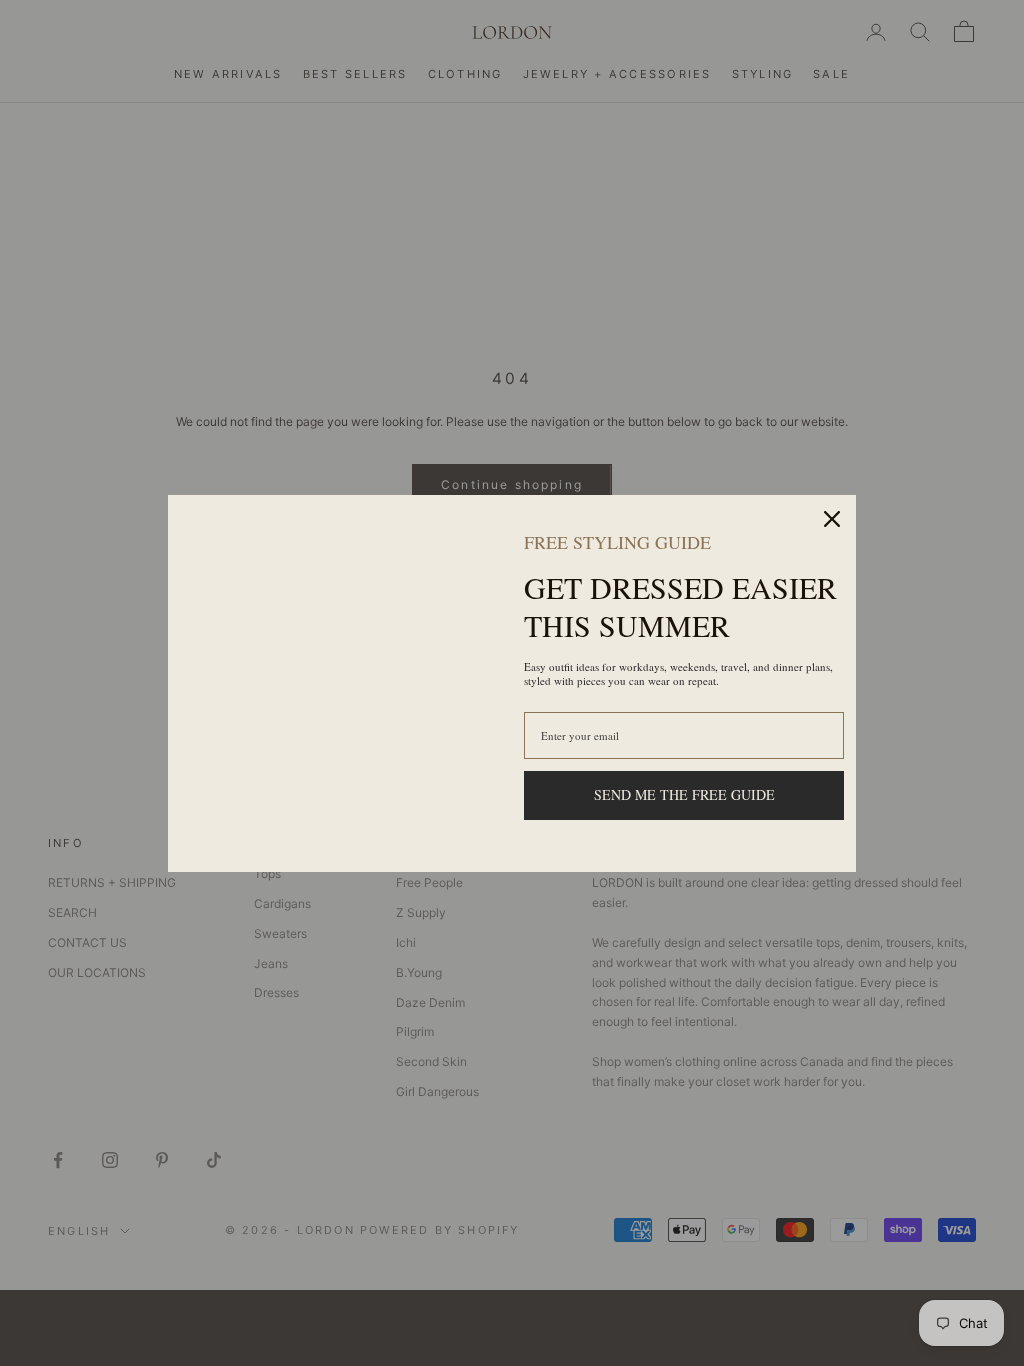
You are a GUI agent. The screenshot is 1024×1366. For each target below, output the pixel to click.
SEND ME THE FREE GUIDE (684, 794)
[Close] (832, 518)
